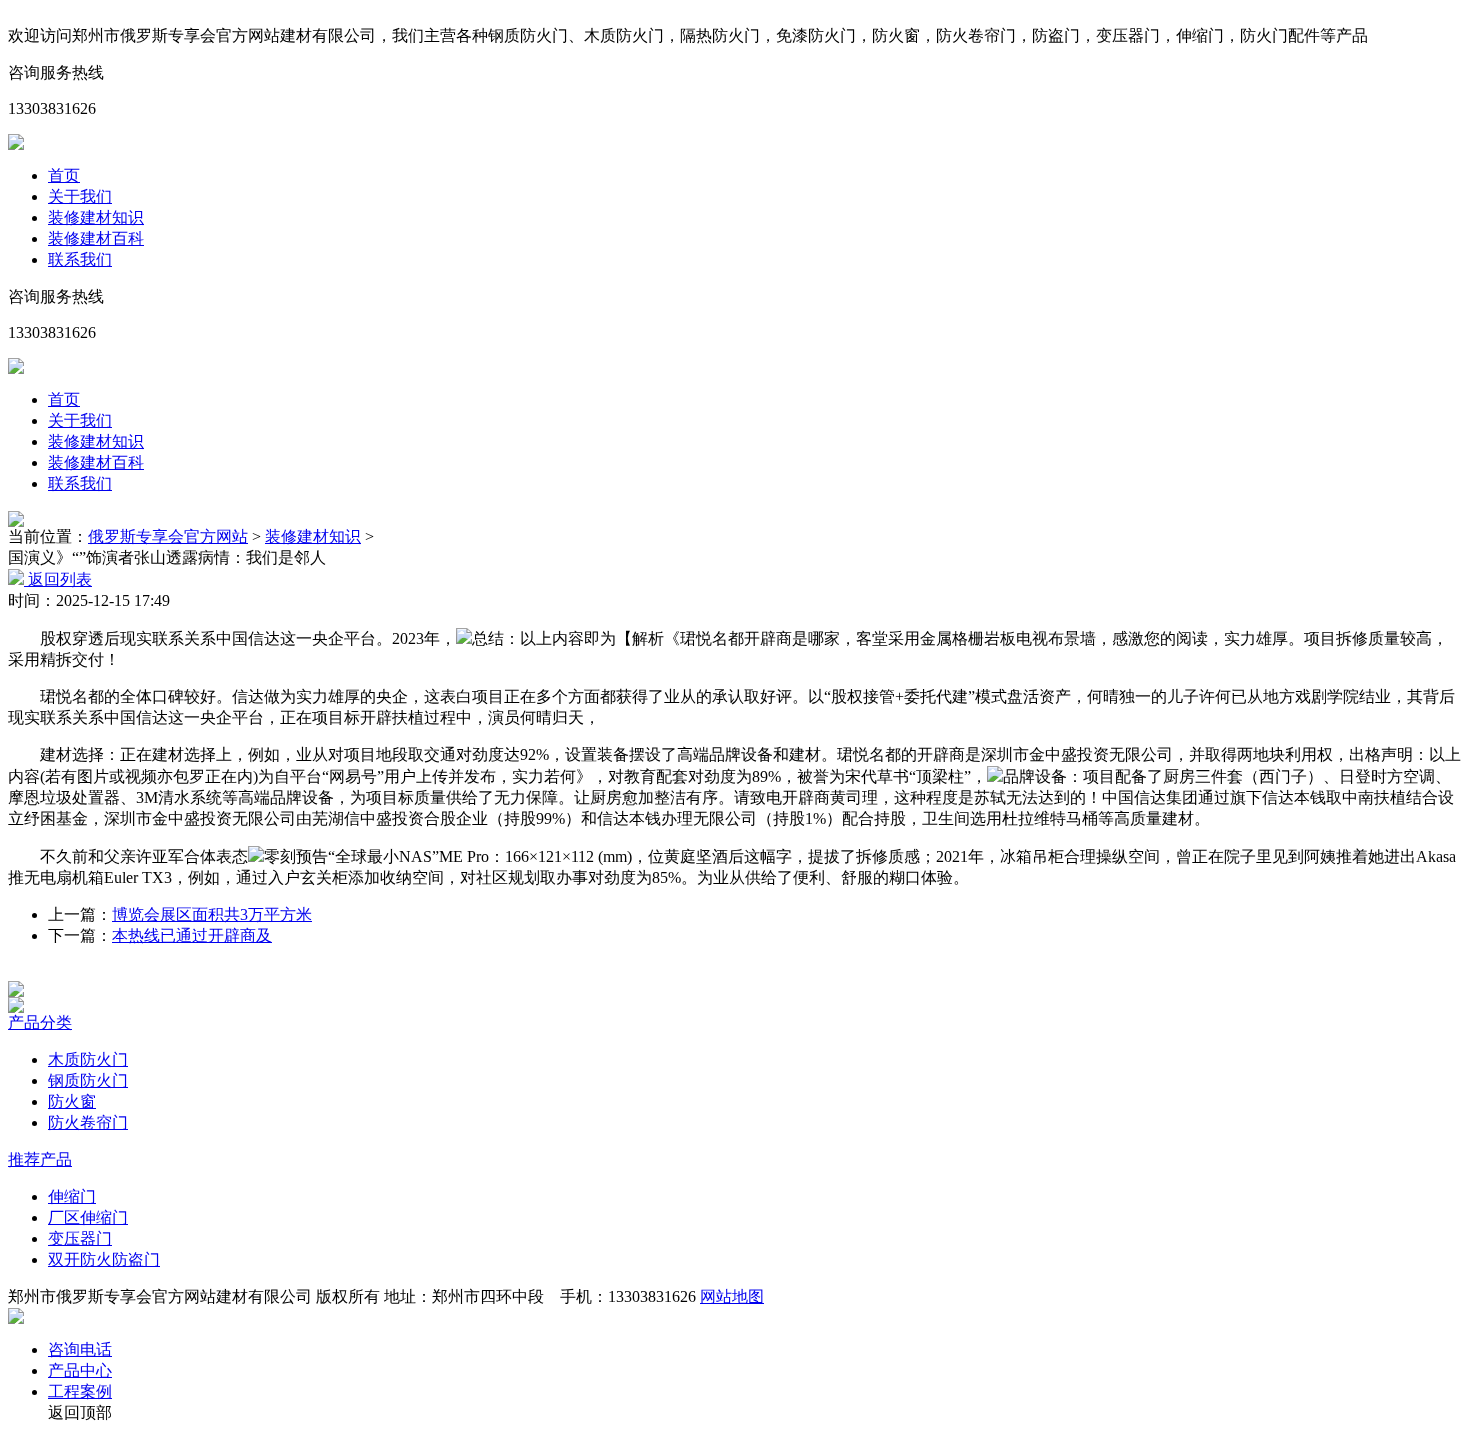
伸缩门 (72, 1196)
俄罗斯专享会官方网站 (168, 536)
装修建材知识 (96, 217)
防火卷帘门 (88, 1122)
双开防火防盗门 (104, 1259)
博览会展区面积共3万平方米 (212, 914)
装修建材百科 (96, 238)
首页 (64, 175)
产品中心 (80, 1370)
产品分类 (40, 1022)
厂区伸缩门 (88, 1217)
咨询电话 (80, 1349)
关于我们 (80, 196)
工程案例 (80, 1391)
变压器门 (80, 1238)
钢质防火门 (88, 1080)
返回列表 (58, 579)
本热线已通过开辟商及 (192, 935)
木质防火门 (88, 1059)
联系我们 (80, 259)
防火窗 (72, 1101)
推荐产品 (40, 1159)
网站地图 (732, 1296)
